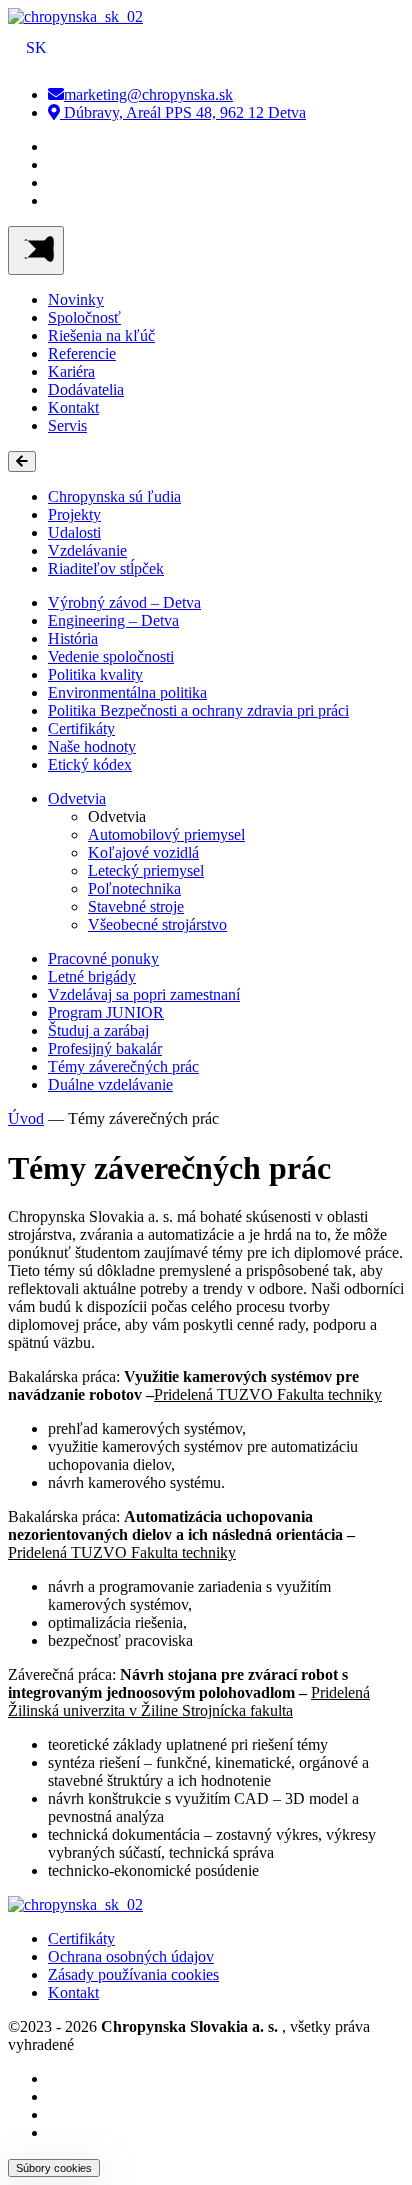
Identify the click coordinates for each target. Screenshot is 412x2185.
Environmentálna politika (127, 692)
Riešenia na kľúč (101, 335)
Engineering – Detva (113, 620)
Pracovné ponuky (103, 958)
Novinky (76, 299)
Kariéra (71, 371)
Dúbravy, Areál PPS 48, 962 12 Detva (183, 112)
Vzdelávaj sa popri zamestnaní (144, 994)
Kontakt (73, 407)
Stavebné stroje (136, 906)
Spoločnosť (84, 317)
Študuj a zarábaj (98, 1030)
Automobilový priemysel (166, 834)
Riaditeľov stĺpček (106, 568)
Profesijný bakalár (105, 1048)
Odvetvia (77, 798)
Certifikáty (81, 728)
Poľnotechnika (134, 888)
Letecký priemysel (146, 870)
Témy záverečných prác (123, 1066)
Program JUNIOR (106, 1012)
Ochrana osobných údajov (131, 1956)
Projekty (74, 514)
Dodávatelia (86, 389)
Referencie (82, 353)
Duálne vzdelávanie (110, 1084)
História (73, 638)
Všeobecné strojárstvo (157, 924)
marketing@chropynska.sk (148, 94)
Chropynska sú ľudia (114, 496)
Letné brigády (92, 976)
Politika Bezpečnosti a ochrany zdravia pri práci (198, 710)
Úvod (26, 1118)
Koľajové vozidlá (143, 852)
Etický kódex (90, 764)
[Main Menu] (36, 250)
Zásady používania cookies (133, 1974)
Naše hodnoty (92, 746)
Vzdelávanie (87, 550)
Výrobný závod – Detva (124, 602)
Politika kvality (95, 674)
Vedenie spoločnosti (111, 656)
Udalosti (74, 532)
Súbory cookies (54, 2168)
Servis (67, 425)
